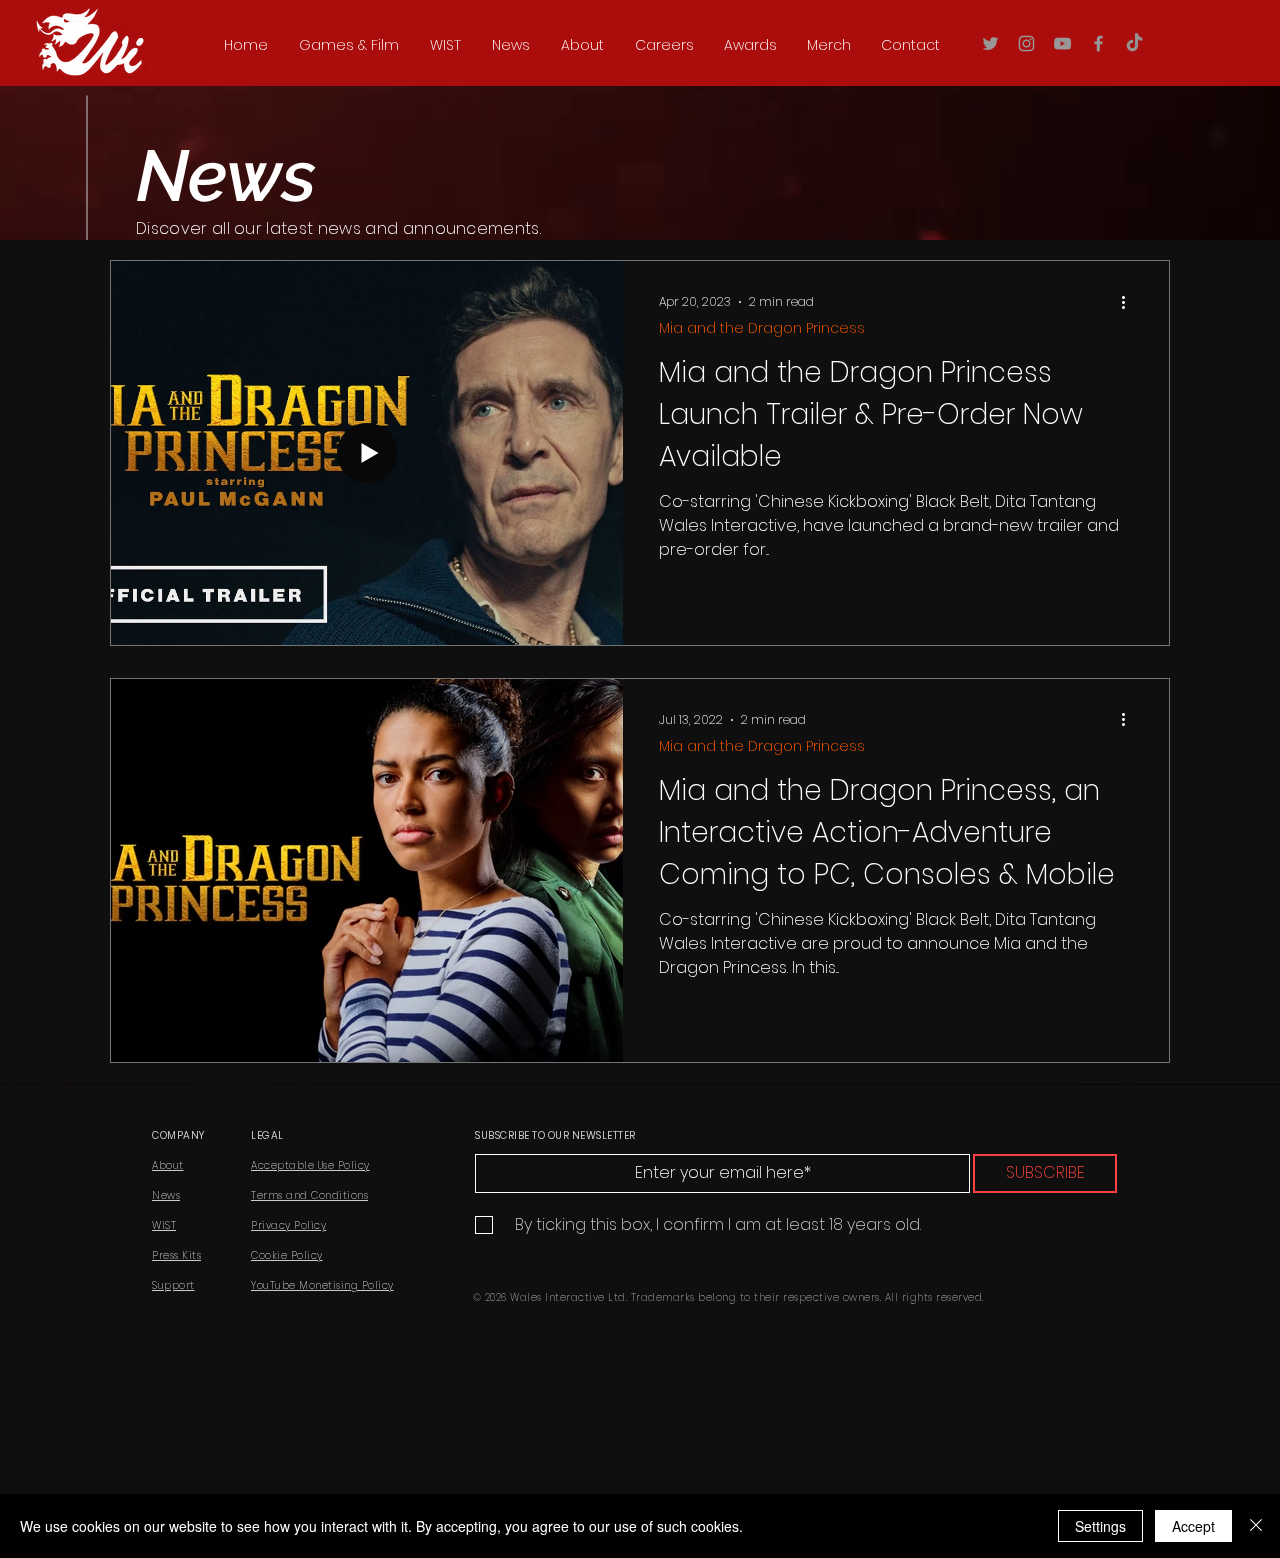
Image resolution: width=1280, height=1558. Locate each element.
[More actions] (1130, 302)
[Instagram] (1026, 43)
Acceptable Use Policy (310, 1165)
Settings (1100, 1526)
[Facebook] (1098, 43)
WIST (164, 1225)
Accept (1193, 1526)
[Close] (1256, 1526)
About (168, 1165)
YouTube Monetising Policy (322, 1285)
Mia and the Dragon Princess (762, 328)
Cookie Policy (287, 1255)
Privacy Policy (288, 1225)
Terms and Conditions (309, 1195)
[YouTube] (1062, 43)
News (166, 1195)
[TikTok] (1134, 43)
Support (173, 1285)
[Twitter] (990, 43)
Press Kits (176, 1255)
